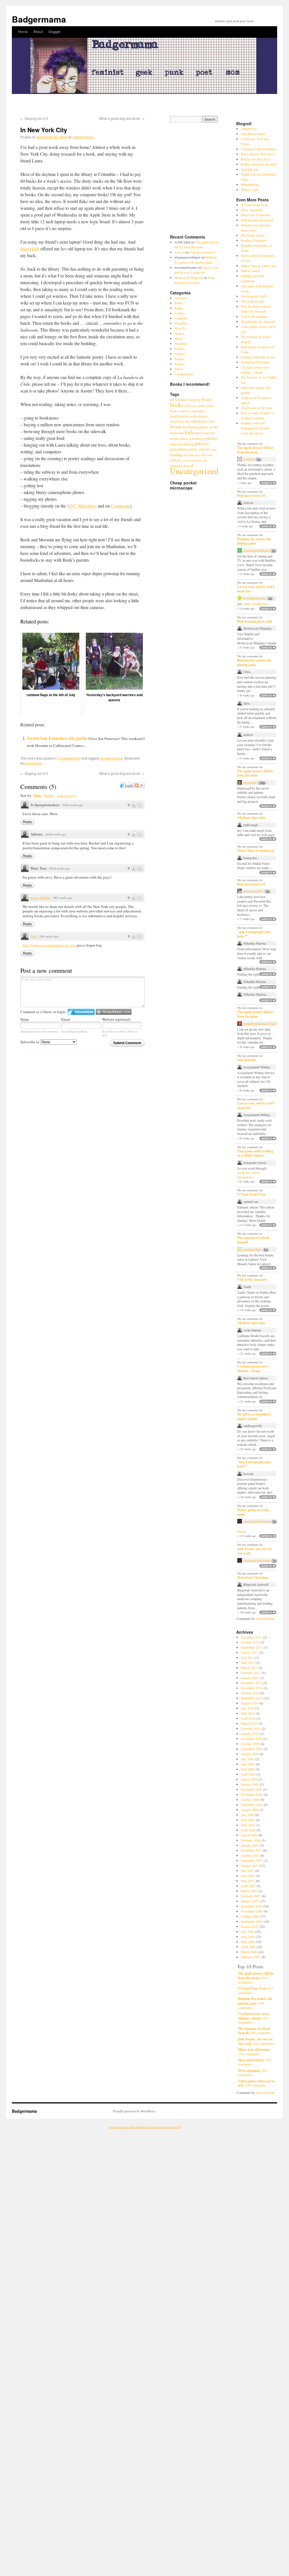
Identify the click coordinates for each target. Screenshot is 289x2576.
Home (23, 31)
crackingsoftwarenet (257, 1521)
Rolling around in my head (259, 164)
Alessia (179, 252)
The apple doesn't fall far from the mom (255, 450)
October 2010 (250, 1693)
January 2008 (250, 1845)
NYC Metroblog (82, 506)
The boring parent (253, 235)
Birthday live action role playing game (254, 541)
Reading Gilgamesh (254, 240)
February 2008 (251, 1840)
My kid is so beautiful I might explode (254, 1416)
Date (38, 795)
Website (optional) (116, 1019)
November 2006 (252, 1911)
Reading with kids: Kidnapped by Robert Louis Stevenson (255, 428)
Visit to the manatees (255, 316)
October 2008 (250, 1799)
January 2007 (250, 1901)
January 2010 (250, 1733)
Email (66, 1019)
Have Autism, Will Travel (258, 154)
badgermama (83, 137)
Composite (121, 506)
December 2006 (251, 1906)
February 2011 (251, 1673)
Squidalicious (250, 169)
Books (179, 308)
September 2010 (252, 1698)
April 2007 (248, 1886)
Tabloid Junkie (250, 271)
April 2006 (248, 1947)
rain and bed (246, 1060)
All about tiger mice (251, 818)
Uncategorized (69, 758)
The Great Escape (252, 301)
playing (189, 444)
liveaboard (208, 433)
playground (176, 444)
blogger (54, 31)
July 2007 (247, 1871)
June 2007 (248, 1876)
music (184, 438)
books (177, 405)
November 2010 (252, 1688)
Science (179, 364)
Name (25, 1019)
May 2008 (248, 1825)
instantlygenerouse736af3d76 (263, 1024)
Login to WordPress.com (114, 1012)
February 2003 (251, 1957)
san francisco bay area (198, 455)
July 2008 (247, 1815)
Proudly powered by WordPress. (134, 2111)
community (197, 411)
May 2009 (248, 1769)
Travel (179, 369)
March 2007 (249, 1891)
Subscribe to (30, 1042)
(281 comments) (255, 2062)
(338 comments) (254, 2052)
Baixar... (243, 1531)
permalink (34, 763)
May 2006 (248, 1942)
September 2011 (252, 1647)
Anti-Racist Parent (253, 134)
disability (177, 421)
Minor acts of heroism (256, 215)
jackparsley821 (253, 891)
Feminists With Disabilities (259, 149)
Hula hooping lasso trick (257, 220)
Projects (180, 354)
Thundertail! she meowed (258, 321)
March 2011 (249, 1668)
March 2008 (249, 1835)
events (211, 421)
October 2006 (250, 1916)
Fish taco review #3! (203, 252)
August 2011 (249, 1652)
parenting (197, 438)
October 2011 (250, 1642)
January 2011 (250, 1678)
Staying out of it (34, 118)
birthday (181, 400)
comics (184, 411)
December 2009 (251, 1739)
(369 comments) (255, 2031)
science (196, 460)
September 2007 (252, 1860)
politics (202, 444)
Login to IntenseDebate (81, 1012)
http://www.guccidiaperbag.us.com (49, 945)
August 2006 (249, 1926)
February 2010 (251, 1728)
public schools (199, 449)
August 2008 (249, 1810)
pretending (178, 449)
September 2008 (252, 1805)
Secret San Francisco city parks (57, 738)
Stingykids (30, 249)
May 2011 (248, 1662)
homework (177, 433)
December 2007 (251, 1850)
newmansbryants (255, 598)
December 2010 (251, 1683)
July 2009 (247, 1759)
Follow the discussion (139, 785)
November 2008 (252, 1794)
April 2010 (248, 1718)
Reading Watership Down (258, 357)
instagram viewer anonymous (249, 1175)
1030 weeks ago (73, 805)
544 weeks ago (49, 936)
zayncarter (250, 783)
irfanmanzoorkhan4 (256, 551)
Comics (179, 313)
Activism (180, 298)
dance (203, 416)
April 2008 (248, 1830)
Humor (179, 333)
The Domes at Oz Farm (256, 408)
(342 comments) (256, 2041)
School (179, 359)
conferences (179, 416)
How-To (180, 328)
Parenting (181, 343)
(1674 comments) (256, 1978)
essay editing (40, 897)
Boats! (179, 303)
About (38, 31)
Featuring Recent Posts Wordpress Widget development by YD (145, 2127)
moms (174, 438)
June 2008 (248, 1820)
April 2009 (248, 1774)
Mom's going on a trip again (253, 1512)
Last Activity (67, 795)
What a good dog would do (122, 118)
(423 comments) (254, 2018)
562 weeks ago (63, 898)
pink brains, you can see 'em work (254, 1551)
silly (205, 460)
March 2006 (249, 1952)
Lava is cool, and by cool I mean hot (256, 589)
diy (188, 421)
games (203, 427)
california (190, 406)
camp (201, 405)
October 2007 (250, 1855)
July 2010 (247, 1708)
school (175, 460)
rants (214, 449)
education (198, 421)
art (172, 400)
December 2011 (251, 1637)
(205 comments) (253, 2073)
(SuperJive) (249, 129)
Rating (49, 795)
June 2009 (248, 1764)
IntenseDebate (265, 1618)
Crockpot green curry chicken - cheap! (253, 1368)
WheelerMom (250, 184)
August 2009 (249, 1754)
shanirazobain (252, 1250)
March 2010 (249, 1723)
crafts (193, 416)
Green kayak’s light (254, 296)
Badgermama (39, 19)
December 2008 (251, 1789)
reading (176, 455)
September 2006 (252, 1921)
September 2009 (252, 1749)
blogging (195, 400)
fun (185, 427)
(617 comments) (256, 1991)
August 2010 (249, 1703)
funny (192, 427)
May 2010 (248, 1713)
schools (186, 460)
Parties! (179, 349)
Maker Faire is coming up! (259, 266)
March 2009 (249, 1779)
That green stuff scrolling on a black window (255, 1153)
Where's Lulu (250, 189)
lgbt (197, 433)
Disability (181, 323)
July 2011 (247, 1657)
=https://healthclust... (257, 604)
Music (179, 338)
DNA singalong (251, 210)
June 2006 (248, 1937)
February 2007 (251, 1896)
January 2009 (250, 1784)
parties (212, 438)
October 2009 (250, 1744)
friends (176, 427)
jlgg (34, 936)
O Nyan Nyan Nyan (254, 205)
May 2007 (248, 1881)
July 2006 (247, 1931)
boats (207, 399)
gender (214, 427)
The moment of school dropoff (253, 1240)
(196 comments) (256, 2083)
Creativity (181, 318)
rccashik (249, 459)
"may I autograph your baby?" (254, 934)
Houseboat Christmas (255, 362)
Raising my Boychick (255, 159)
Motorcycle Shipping (189, 277)
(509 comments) (255, 2003)
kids (189, 432)
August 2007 (249, 1865)
